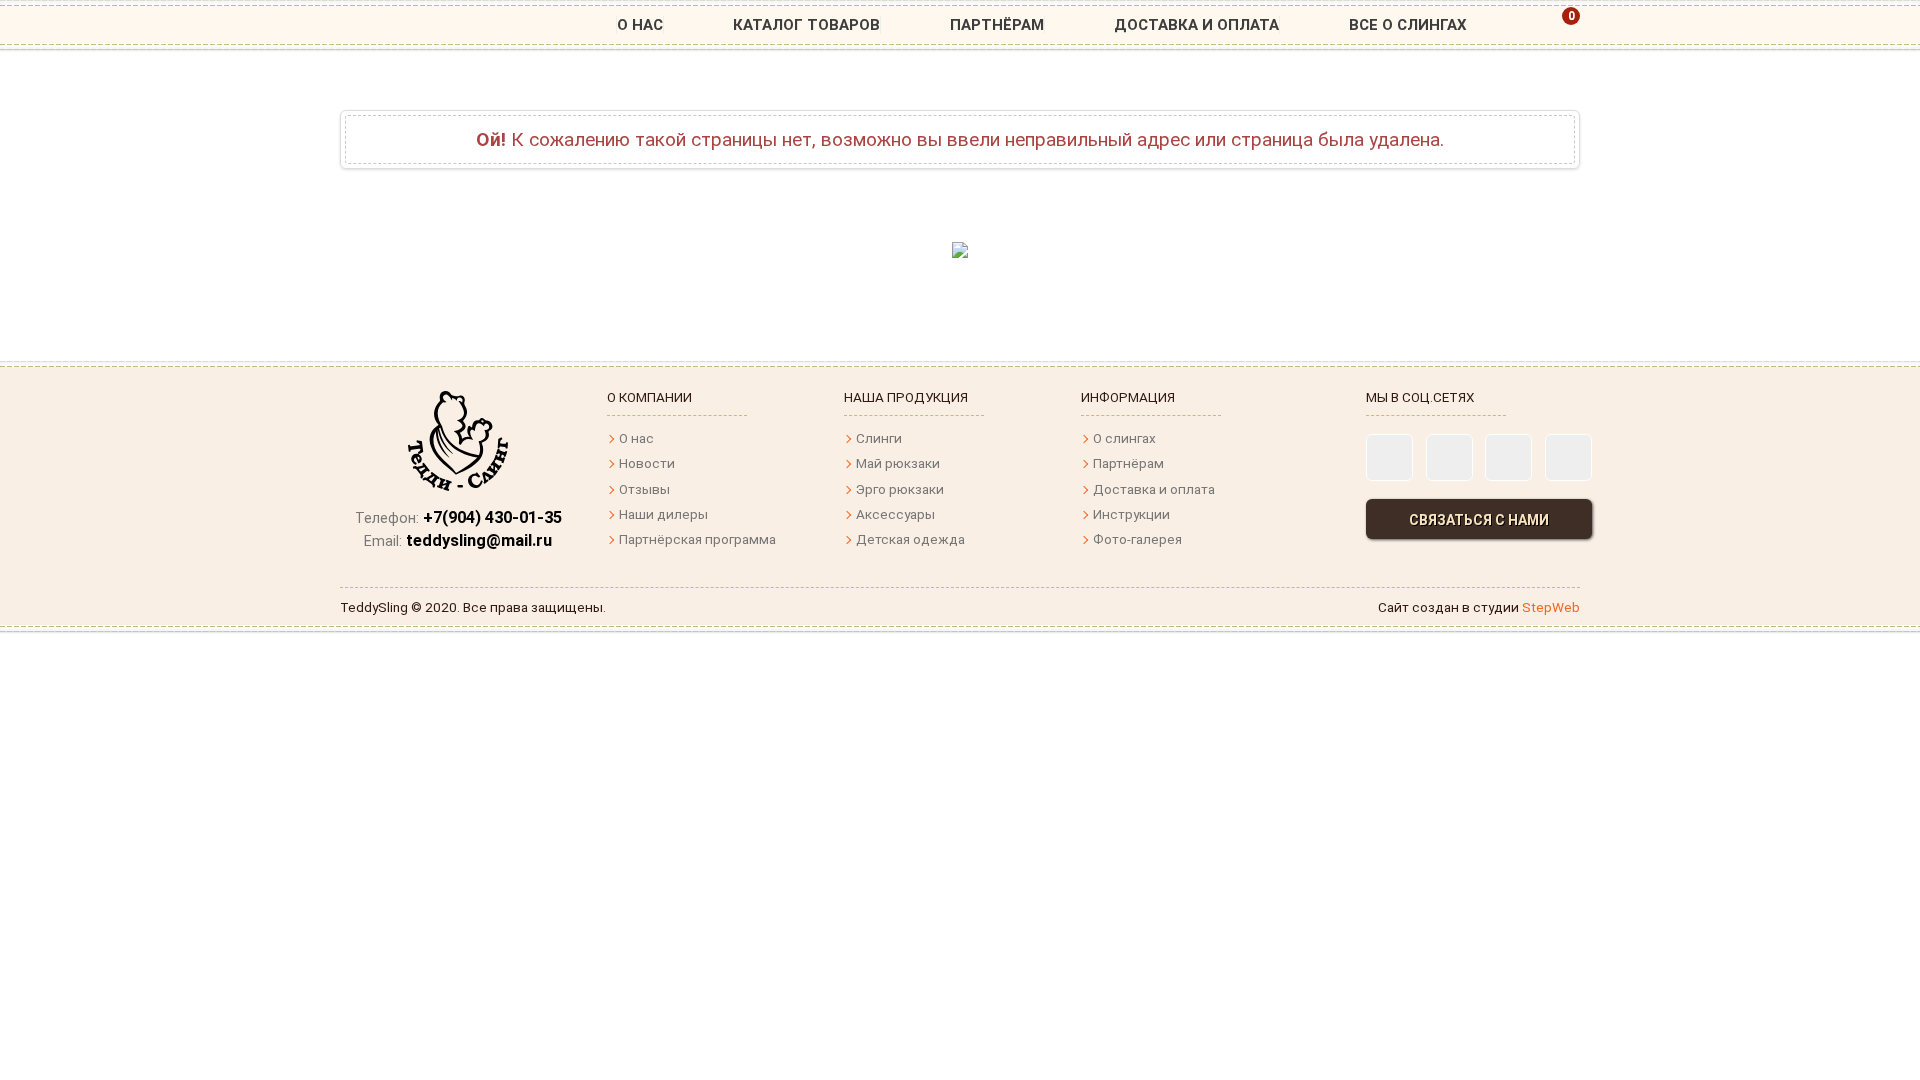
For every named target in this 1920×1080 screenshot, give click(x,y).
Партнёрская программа (697, 539)
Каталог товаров (806, 25)
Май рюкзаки (898, 463)
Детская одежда (910, 539)
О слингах (1124, 438)
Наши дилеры (663, 514)
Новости (647, 463)
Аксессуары (895, 514)
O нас (640, 25)
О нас (636, 438)
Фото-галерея (1137, 539)
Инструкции (1131, 514)
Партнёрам (997, 25)
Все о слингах (1408, 25)
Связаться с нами (1479, 520)
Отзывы (644, 489)
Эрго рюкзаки (900, 489)
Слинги (879, 438)
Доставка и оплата (1196, 25)
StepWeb (1551, 607)
